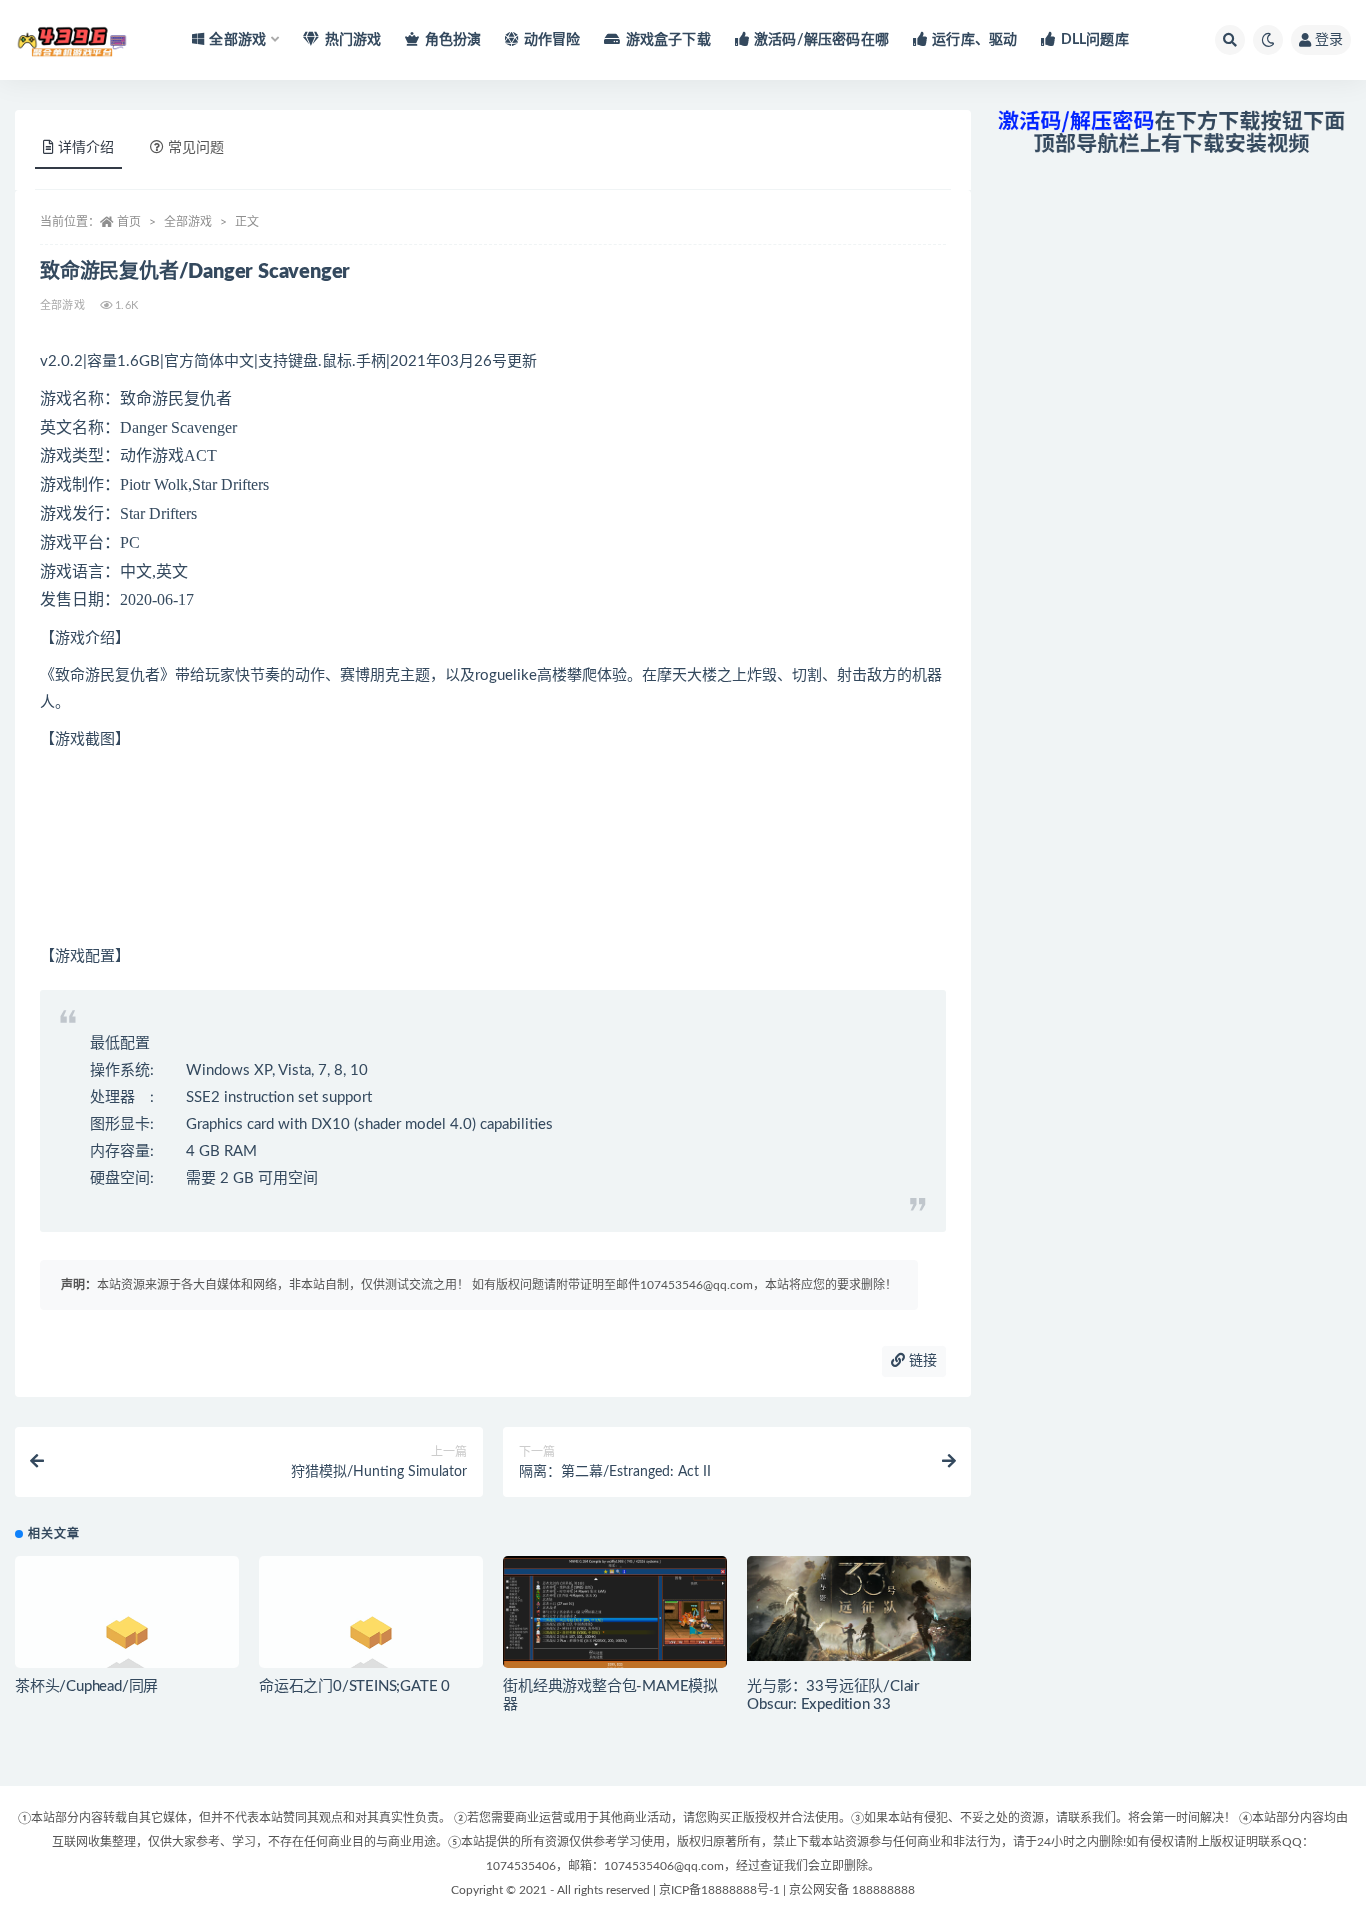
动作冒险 (552, 40)
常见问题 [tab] (196, 148)
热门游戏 (353, 40)
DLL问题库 (1094, 40)
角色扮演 (453, 40)
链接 (921, 1361)
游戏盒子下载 (668, 40)
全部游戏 (188, 222)
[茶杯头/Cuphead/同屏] (127, 1640)
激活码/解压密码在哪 (821, 40)
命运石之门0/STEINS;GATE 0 (354, 1686)
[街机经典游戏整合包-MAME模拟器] (615, 1619)
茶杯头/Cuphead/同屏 (86, 1686)
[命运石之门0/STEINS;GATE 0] (371, 1640)
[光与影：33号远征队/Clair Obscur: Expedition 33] (859, 1608)
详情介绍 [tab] (86, 148)
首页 (129, 222)
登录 (1329, 40)
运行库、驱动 (974, 40)
